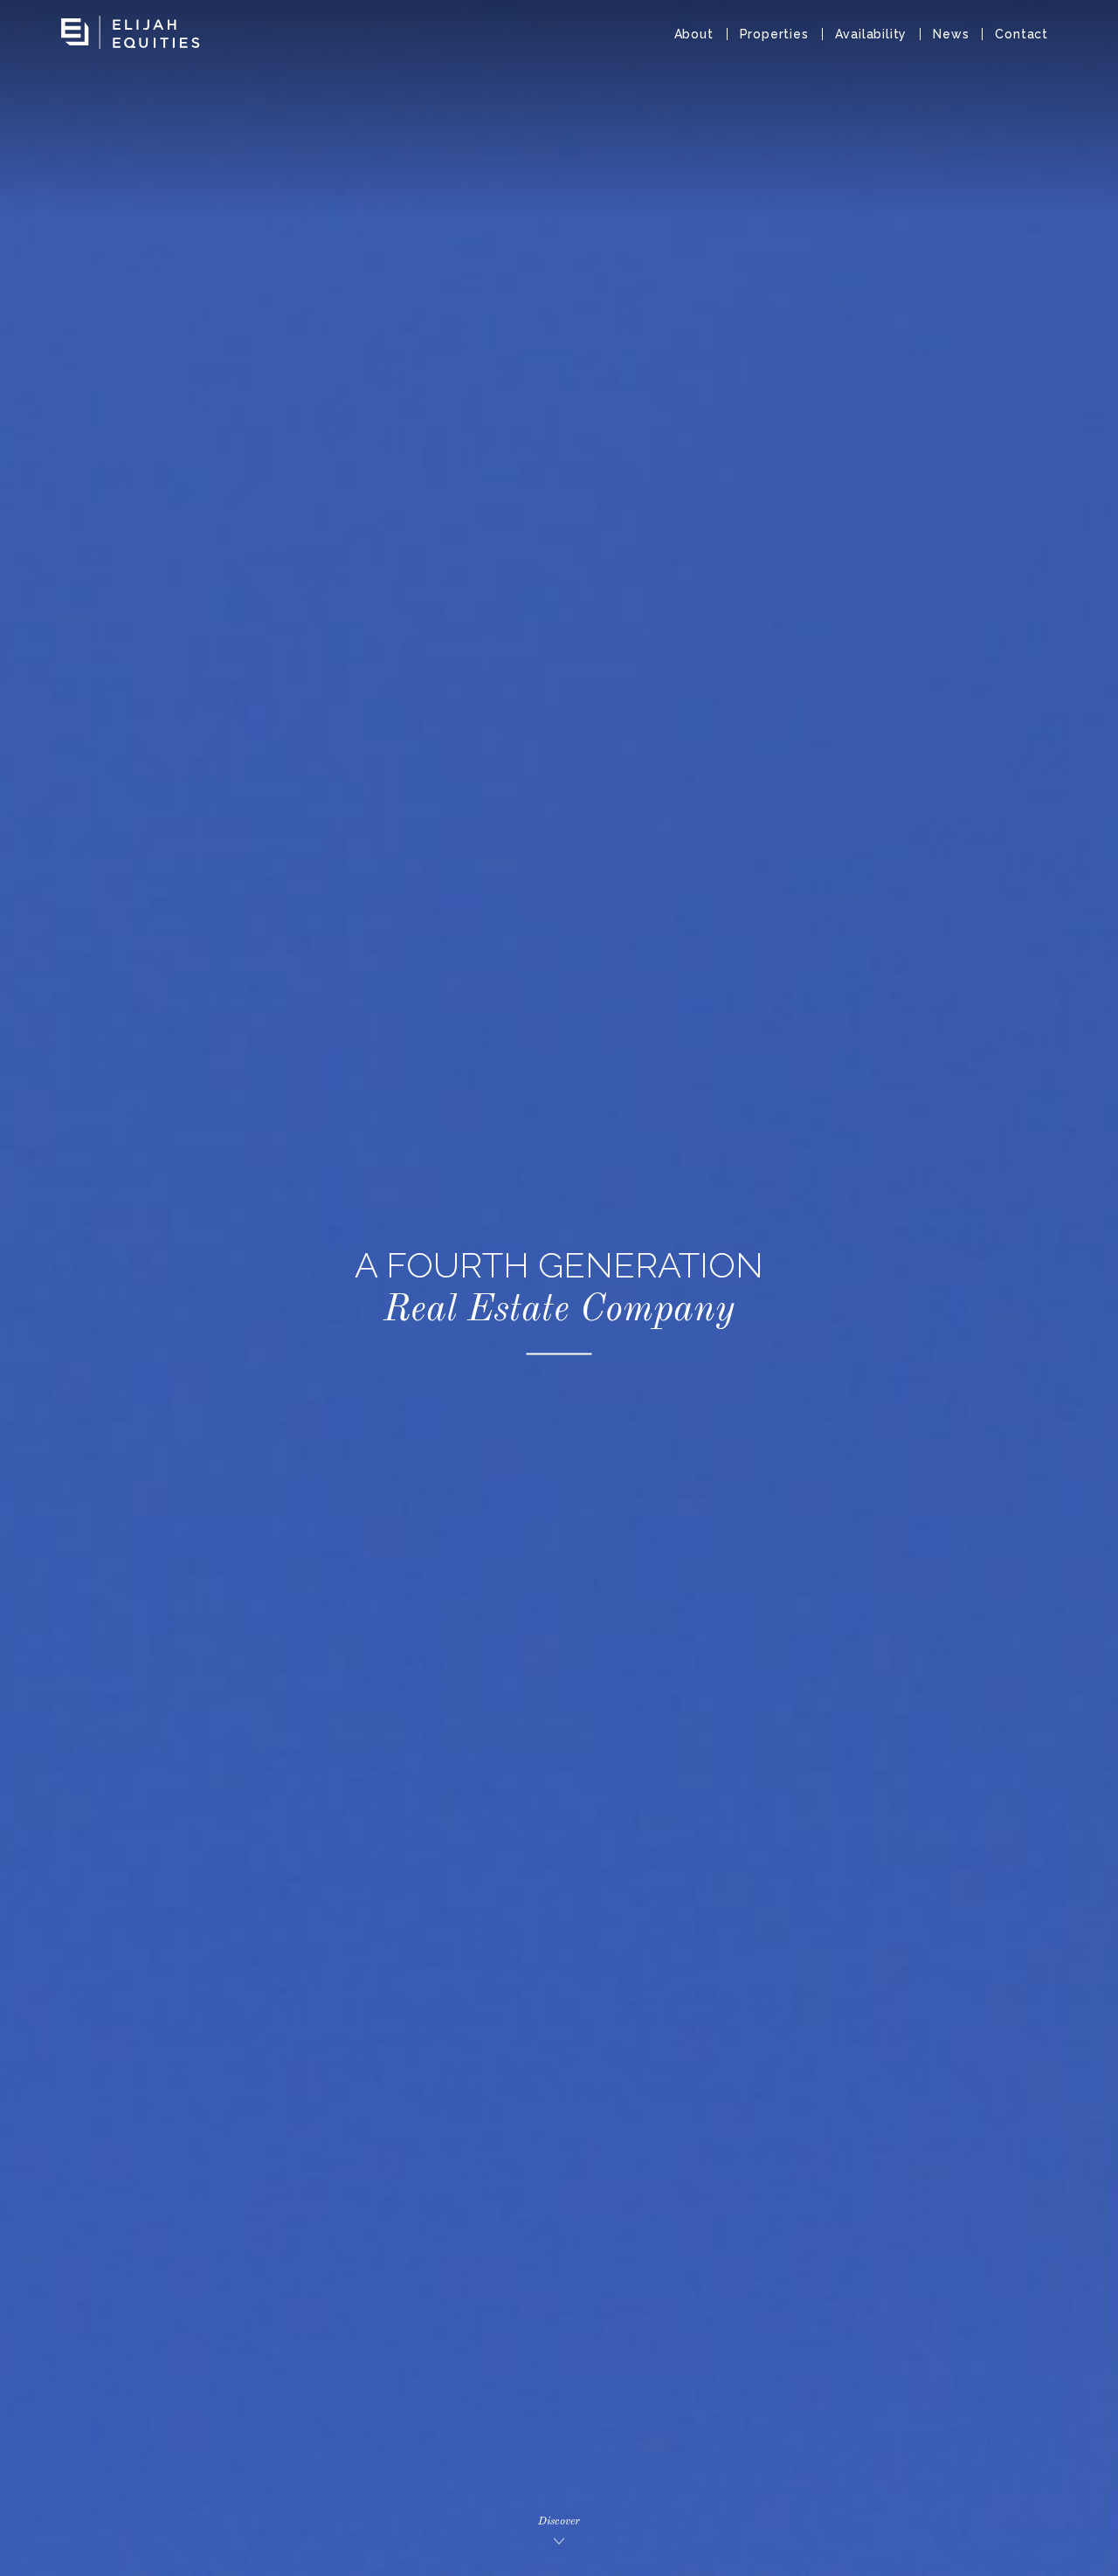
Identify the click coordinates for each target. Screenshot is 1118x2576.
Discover (559, 2521)
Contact (1021, 34)
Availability (871, 34)
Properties (774, 34)
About (694, 34)
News (951, 34)
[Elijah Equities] (131, 26)
